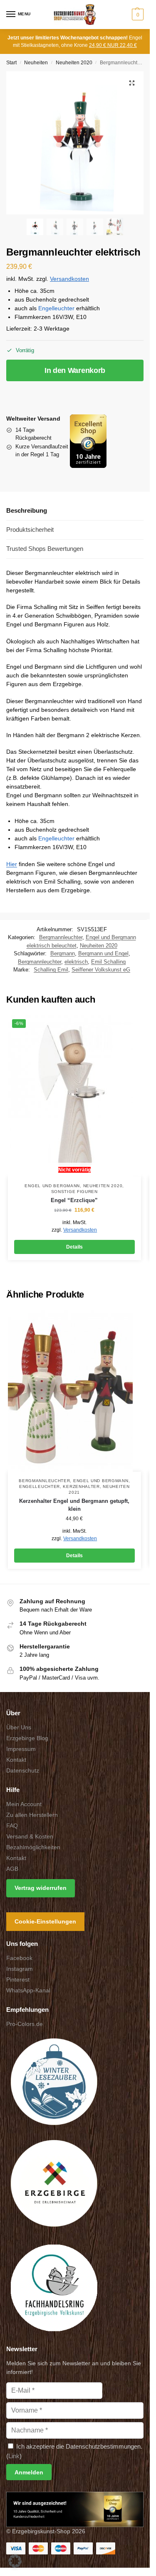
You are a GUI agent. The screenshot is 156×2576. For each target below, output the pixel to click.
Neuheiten (36, 63)
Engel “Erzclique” (74, 1200)
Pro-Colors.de (25, 2024)
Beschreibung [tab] (27, 510)
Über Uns (19, 1727)
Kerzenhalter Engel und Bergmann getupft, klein (74, 1505)
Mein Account (24, 1804)
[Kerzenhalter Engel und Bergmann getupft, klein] (74, 1391)
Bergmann (63, 953)
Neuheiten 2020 (74, 63)
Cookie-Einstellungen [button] (45, 1922)
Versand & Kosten (30, 1836)
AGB (12, 1869)
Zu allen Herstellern (32, 1815)
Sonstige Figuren (74, 1192)
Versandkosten (69, 279)
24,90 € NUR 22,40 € (113, 45)
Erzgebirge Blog (27, 1738)
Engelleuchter (56, 308)
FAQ (12, 1826)
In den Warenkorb (75, 370)
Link (14, 2456)
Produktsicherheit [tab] (30, 530)
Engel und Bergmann (52, 1186)
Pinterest (18, 1980)
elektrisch (76, 962)
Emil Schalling (108, 962)
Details (74, 1247)
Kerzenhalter (81, 1486)
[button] (137, 15)
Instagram (20, 1969)
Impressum (21, 1749)
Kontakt (16, 1760)
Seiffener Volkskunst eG (101, 970)
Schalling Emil (51, 970)
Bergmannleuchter (61, 937)
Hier (12, 864)
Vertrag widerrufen (41, 1888)
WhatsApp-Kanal (28, 1991)
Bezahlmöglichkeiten (33, 1847)
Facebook (19, 1958)
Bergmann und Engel (103, 953)
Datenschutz (23, 1770)
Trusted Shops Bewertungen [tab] (45, 549)
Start (11, 63)
